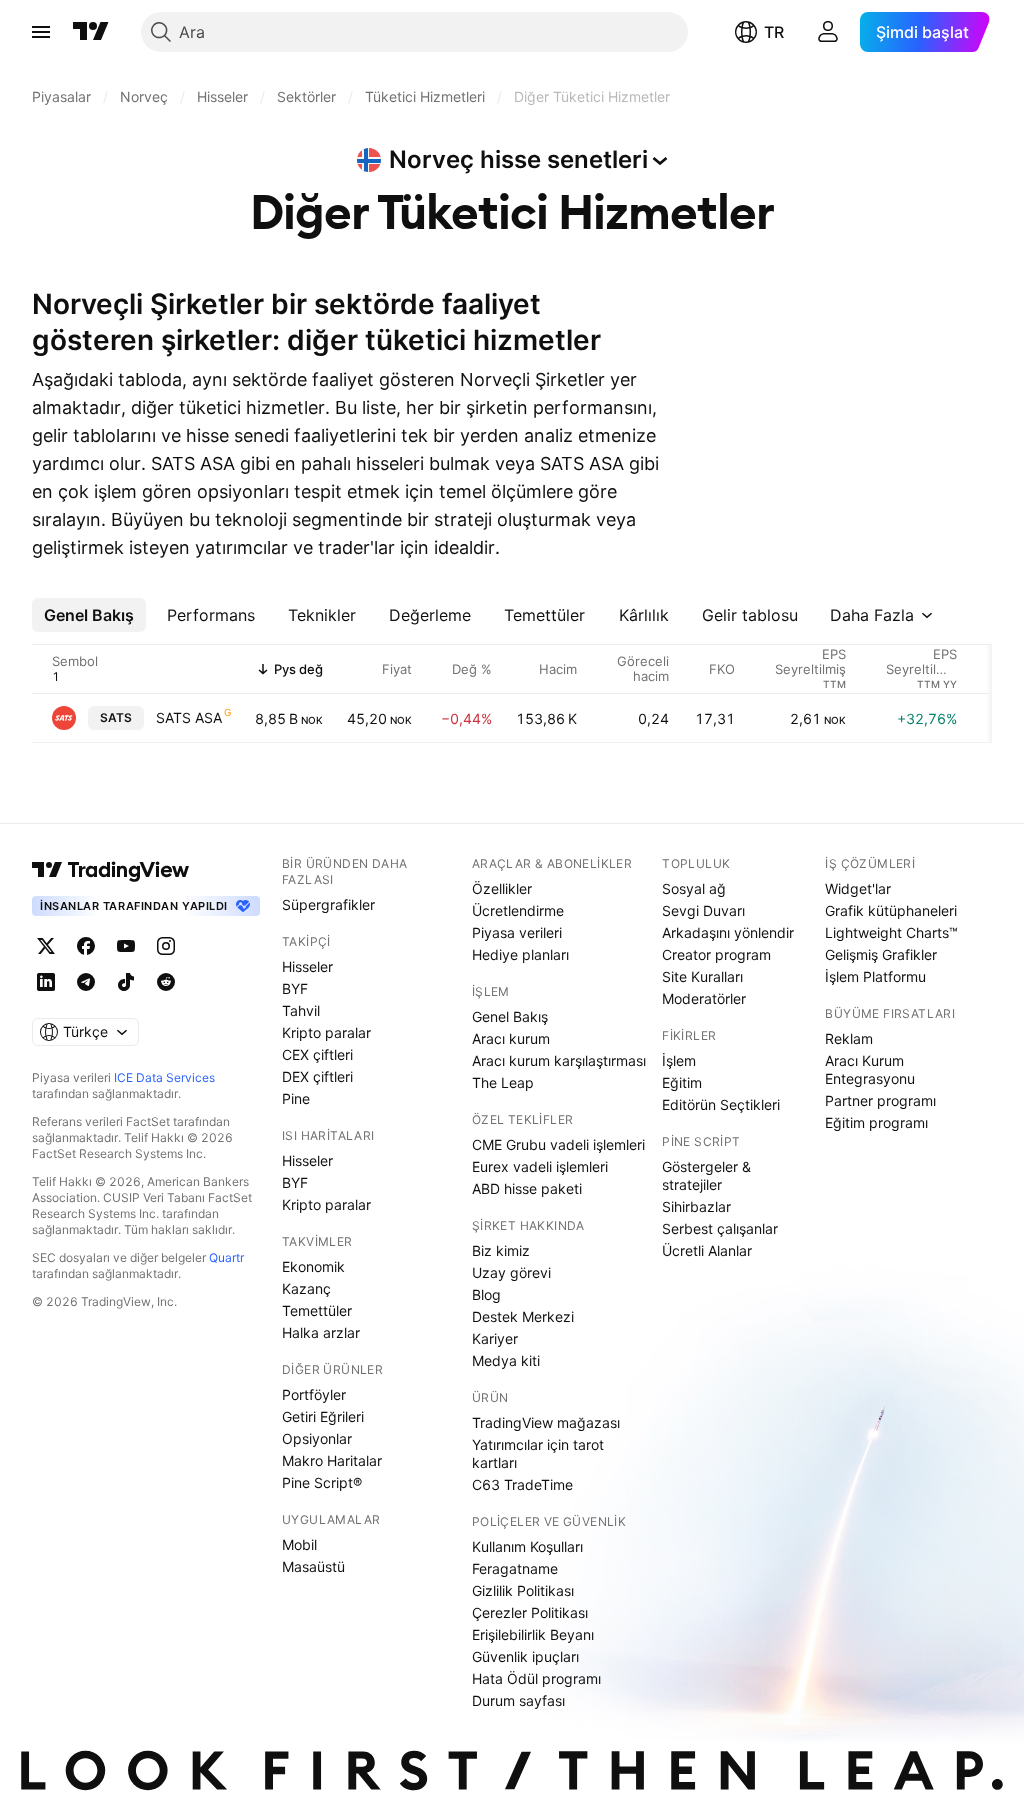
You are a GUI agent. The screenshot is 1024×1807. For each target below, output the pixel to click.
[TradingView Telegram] (86, 982)
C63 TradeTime (522, 1484)
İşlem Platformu (875, 976)
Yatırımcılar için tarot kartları (538, 1453)
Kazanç (306, 1288)
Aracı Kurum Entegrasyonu (870, 1069)
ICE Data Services (164, 1077)
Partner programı (880, 1100)
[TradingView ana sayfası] (91, 32)
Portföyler (314, 1394)
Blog (486, 1294)
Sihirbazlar (696, 1206)
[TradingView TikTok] (126, 982)
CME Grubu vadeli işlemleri (558, 1144)
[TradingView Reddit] (166, 982)
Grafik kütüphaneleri (891, 910)
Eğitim (682, 1082)
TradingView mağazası (546, 1422)
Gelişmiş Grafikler (881, 954)
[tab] (89, 615)
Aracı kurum (511, 1038)
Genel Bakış (510, 1016)
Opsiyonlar (317, 1438)
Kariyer (495, 1338)
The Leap (503, 1082)
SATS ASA (189, 717)
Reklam (849, 1038)
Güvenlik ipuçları (525, 1656)
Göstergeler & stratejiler (706, 1175)
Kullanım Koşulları (527, 1546)
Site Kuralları (702, 976)
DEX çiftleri (317, 1076)
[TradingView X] (46, 946)
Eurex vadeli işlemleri (540, 1166)
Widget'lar (858, 888)
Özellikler (502, 888)
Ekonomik (313, 1266)
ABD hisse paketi (527, 1188)
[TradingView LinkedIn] (46, 982)
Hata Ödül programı (536, 1678)
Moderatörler (704, 998)
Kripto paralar (326, 1032)
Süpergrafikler (328, 904)
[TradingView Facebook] (86, 946)
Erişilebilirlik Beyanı (533, 1634)
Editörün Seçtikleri (721, 1104)
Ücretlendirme (518, 910)
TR (774, 32)
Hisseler (307, 966)
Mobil (299, 1544)
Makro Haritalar (332, 1460)
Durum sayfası (518, 1700)
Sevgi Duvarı (703, 910)
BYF (295, 988)
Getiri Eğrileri (323, 1416)
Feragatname (515, 1568)
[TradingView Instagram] (166, 946)
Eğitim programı (876, 1122)
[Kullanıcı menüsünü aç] (828, 32)
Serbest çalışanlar (720, 1228)
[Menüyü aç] (41, 32)
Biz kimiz (501, 1250)
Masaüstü (313, 1566)
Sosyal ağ (694, 888)
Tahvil (301, 1010)
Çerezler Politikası (530, 1612)
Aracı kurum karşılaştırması (559, 1060)
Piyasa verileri (517, 932)
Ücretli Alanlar (707, 1250)
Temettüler (317, 1310)
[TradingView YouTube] (126, 946)
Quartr (226, 1257)
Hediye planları (520, 954)
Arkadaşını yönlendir (728, 932)
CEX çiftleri (317, 1054)
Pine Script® (322, 1482)
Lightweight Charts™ (891, 932)
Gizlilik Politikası (523, 1590)
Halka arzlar (321, 1332)
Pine (296, 1098)
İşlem (679, 1060)
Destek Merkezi (523, 1316)
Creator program (716, 954)
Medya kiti (506, 1360)
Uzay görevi (511, 1272)
